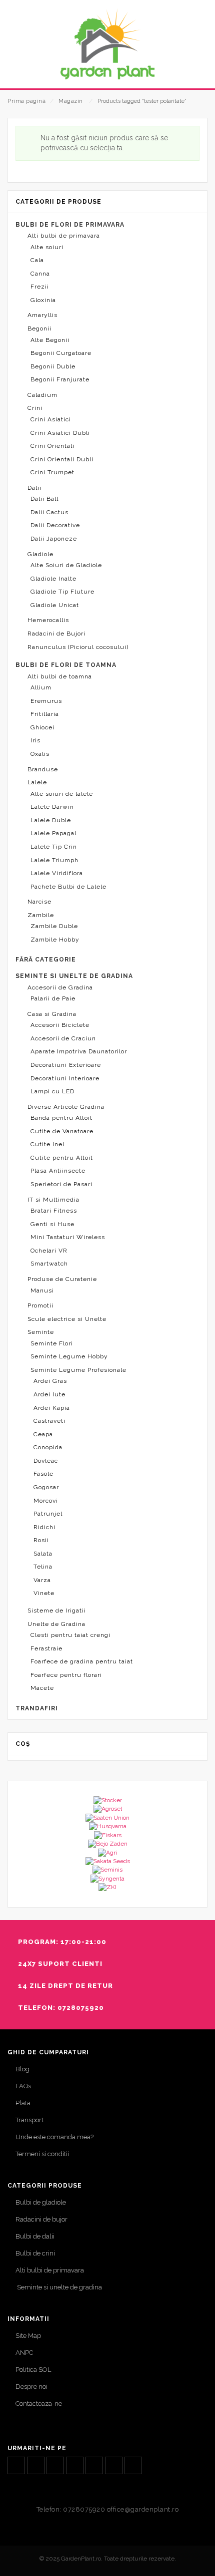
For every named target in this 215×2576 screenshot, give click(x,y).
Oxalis (40, 754)
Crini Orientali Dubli (62, 459)
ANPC (24, 2353)
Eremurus (46, 701)
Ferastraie (46, 1648)
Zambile (41, 915)
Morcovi (46, 1501)
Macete (42, 1688)
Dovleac (46, 1461)
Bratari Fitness (54, 1211)
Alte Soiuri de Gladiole (66, 565)
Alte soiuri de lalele (62, 794)
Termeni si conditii (42, 2154)
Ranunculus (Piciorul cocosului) (78, 647)
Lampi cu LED (52, 1091)
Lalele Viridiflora (57, 873)
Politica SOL (33, 2370)
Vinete (44, 1593)
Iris (35, 740)
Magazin (71, 101)
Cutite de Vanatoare (62, 1131)
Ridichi (44, 1527)
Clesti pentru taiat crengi (70, 1635)
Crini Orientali (52, 446)
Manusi (42, 1290)
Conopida (48, 1447)
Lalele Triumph (54, 860)
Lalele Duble (51, 820)
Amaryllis (42, 315)
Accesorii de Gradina (60, 987)
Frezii (40, 287)
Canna (40, 274)
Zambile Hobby (55, 940)
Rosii (41, 1540)
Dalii (34, 488)
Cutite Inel (47, 1144)
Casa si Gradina (52, 1014)
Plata (23, 2103)
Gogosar (46, 1487)
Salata (43, 1554)
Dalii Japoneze (54, 539)
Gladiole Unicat (55, 605)
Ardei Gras (50, 1381)
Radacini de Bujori (56, 634)
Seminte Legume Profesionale (78, 1370)
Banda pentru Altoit (61, 1118)
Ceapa (43, 1434)
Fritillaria (45, 714)
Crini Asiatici (51, 419)
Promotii (40, 1305)
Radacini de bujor (41, 2219)
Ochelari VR (49, 1251)
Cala (37, 260)
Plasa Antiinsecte (58, 1171)
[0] (196, 73)
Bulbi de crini (35, 2253)
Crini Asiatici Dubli (60, 433)
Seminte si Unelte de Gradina (74, 976)
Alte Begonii (50, 340)
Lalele (37, 782)
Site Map (28, 2336)
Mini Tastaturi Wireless (68, 1237)
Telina (43, 1567)
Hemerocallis (48, 620)
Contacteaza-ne (39, 2404)
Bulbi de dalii (35, 2236)
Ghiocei (42, 727)
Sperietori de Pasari (61, 1184)
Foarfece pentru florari (66, 1675)
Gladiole (40, 554)
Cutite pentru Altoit (62, 1158)
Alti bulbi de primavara (64, 236)
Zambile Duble (54, 926)
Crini (35, 408)
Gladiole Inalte (53, 579)
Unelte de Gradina (56, 1624)
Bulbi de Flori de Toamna (66, 665)
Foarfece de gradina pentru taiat (82, 1661)
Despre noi (31, 2387)
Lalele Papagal (53, 833)
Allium (41, 687)
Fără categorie (46, 960)
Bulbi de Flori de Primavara (70, 225)
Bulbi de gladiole (41, 2202)
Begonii (39, 328)
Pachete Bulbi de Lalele (68, 887)
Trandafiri (37, 1708)
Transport (29, 2120)
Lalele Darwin (52, 807)
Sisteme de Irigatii (57, 1610)
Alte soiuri (47, 247)
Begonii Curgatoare (61, 353)
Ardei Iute (49, 1394)
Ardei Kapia (52, 1408)
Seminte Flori (52, 1343)
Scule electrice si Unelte (67, 1319)
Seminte (41, 1332)
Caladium (42, 395)
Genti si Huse (52, 1224)
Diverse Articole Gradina (66, 1107)
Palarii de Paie (53, 998)
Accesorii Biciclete (60, 1025)
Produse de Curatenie (62, 1279)
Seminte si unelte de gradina (59, 2287)
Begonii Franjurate (60, 379)
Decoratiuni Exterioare (66, 1065)
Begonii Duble (53, 366)
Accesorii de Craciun (63, 1038)
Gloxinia (43, 300)
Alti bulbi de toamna (60, 676)
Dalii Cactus (49, 512)
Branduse (43, 769)
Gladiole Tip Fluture (62, 592)
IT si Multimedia (53, 1200)
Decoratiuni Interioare (65, 1078)
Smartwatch (49, 1264)
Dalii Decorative (55, 525)
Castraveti (49, 1421)
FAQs (23, 2086)
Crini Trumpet (52, 472)
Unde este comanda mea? (54, 2137)
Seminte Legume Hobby (69, 1356)
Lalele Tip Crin (54, 847)
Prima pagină (26, 101)
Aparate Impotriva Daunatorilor (79, 1051)
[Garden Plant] (107, 44)
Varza (42, 1580)
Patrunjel (48, 1514)
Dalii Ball (44, 499)
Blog (22, 2069)
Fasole (43, 1474)
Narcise (39, 902)
